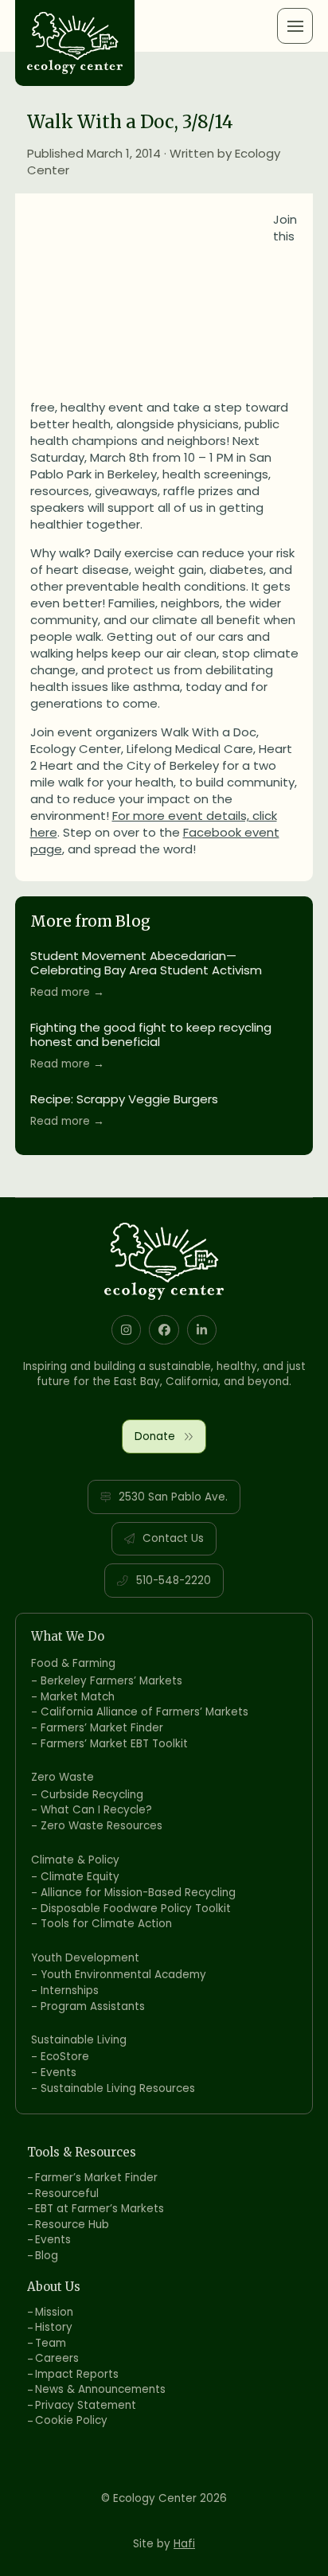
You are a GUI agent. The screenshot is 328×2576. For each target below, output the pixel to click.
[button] (295, 26)
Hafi (184, 2544)
